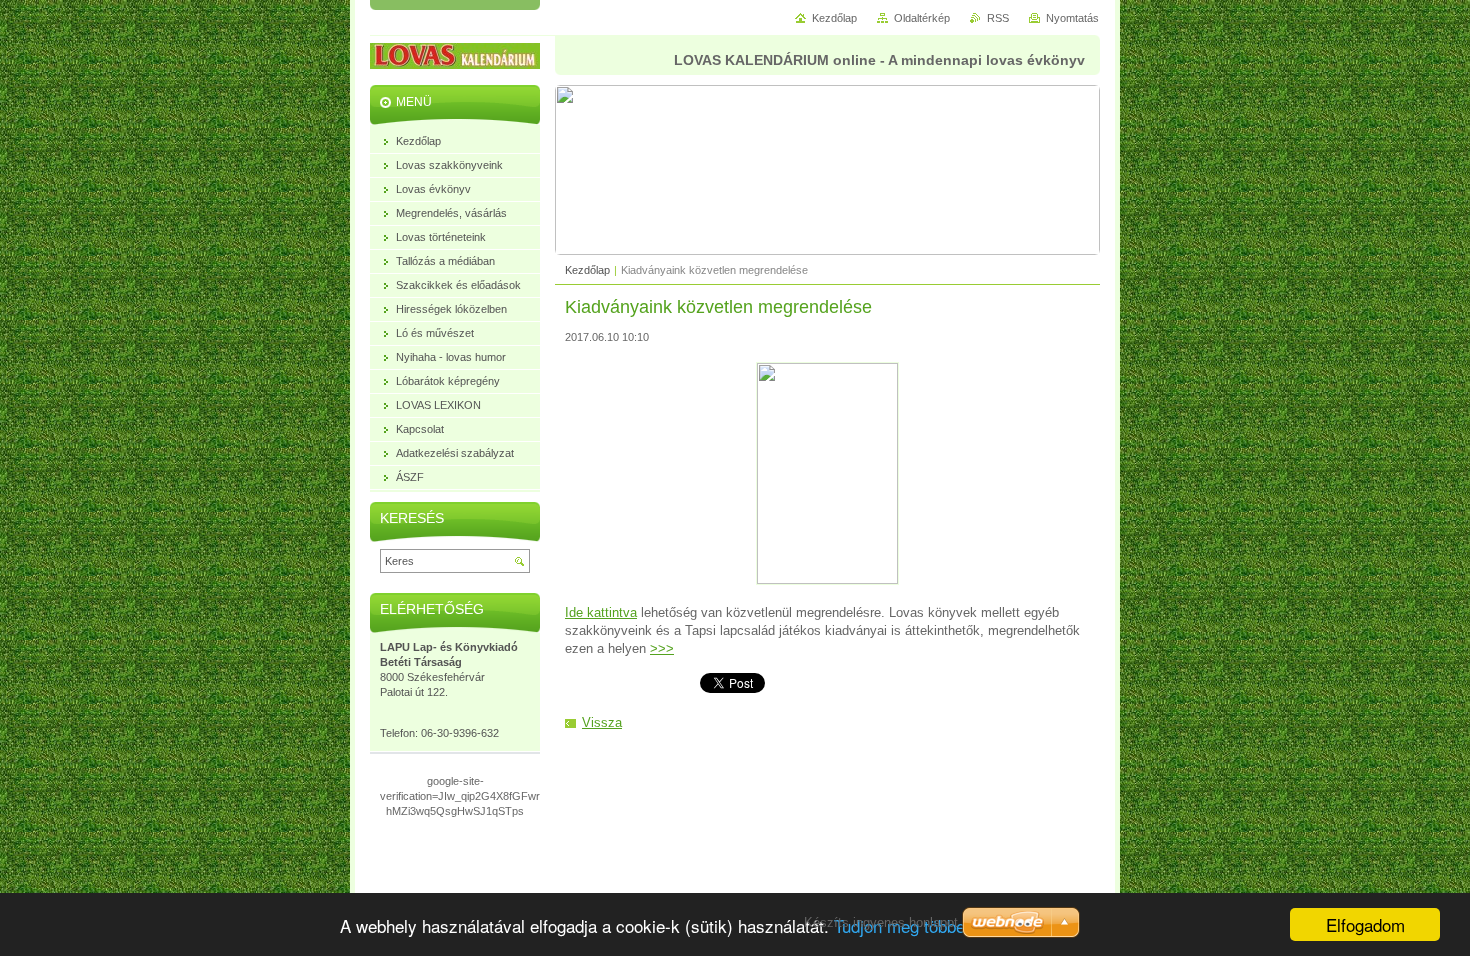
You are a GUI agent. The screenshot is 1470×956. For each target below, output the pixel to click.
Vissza (602, 722)
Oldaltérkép (922, 18)
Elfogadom (1365, 924)
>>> (662, 648)
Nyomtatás (1072, 18)
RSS (998, 18)
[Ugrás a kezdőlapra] (470, 59)
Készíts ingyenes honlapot (881, 922)
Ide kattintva (601, 612)
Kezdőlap (587, 270)
